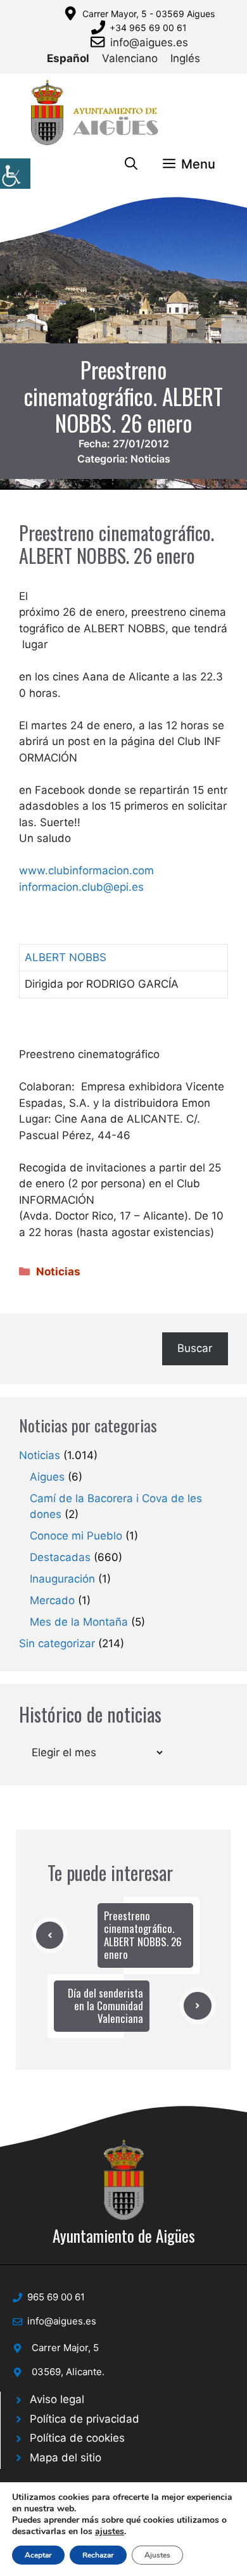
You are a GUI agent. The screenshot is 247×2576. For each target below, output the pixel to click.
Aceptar (38, 2555)
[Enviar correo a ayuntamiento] (100, 42)
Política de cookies (77, 2438)
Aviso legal (57, 2399)
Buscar (195, 1348)
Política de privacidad (85, 2419)
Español (68, 58)
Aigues (47, 1477)
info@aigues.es (149, 42)
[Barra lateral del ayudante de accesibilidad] (15, 174)
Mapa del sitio (66, 2458)
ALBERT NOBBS (66, 957)
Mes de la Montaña (79, 1622)
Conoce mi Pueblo (76, 1536)
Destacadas (60, 1557)
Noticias (150, 459)
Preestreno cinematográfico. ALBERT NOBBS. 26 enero (143, 1935)
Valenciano (130, 58)
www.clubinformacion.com (86, 870)
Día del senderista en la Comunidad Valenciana (105, 2006)
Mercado (52, 1600)
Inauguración (62, 1579)
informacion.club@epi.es (81, 887)
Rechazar (98, 2555)
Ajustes (157, 2555)
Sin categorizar (57, 1643)
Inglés (185, 58)
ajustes (110, 2532)
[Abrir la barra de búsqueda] (131, 164)
